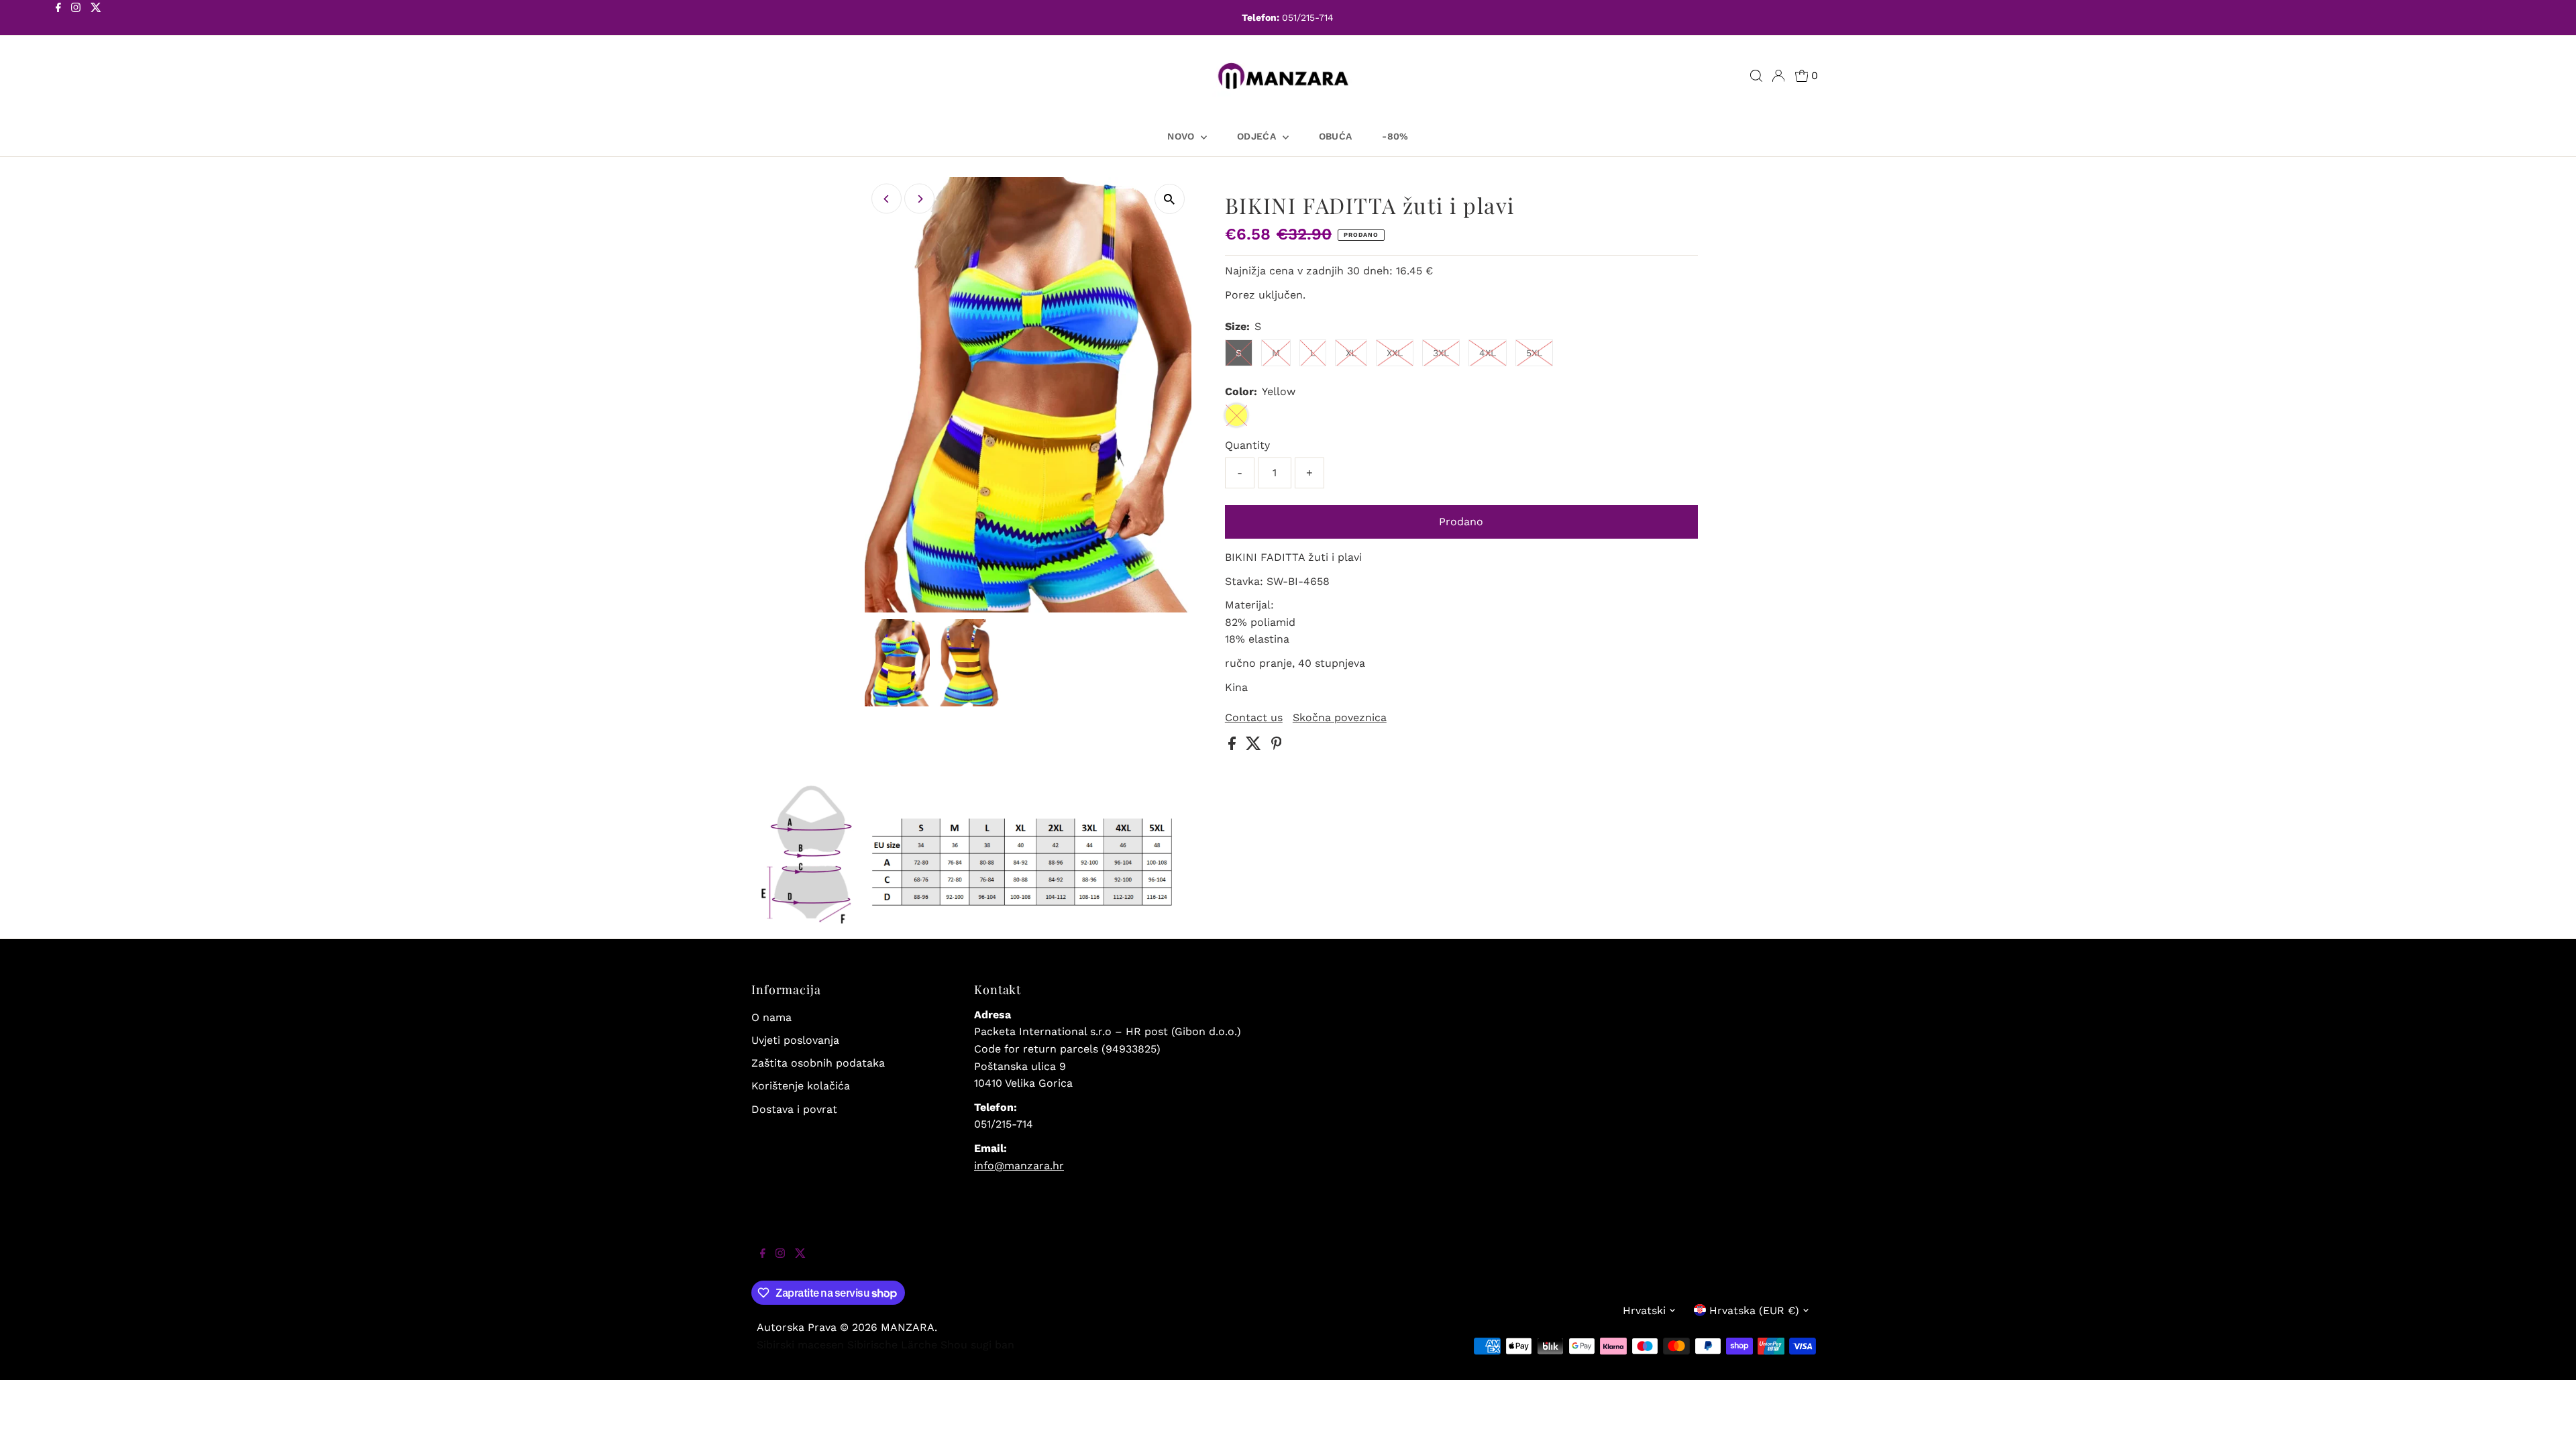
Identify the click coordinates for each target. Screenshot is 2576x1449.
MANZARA (908, 1327)
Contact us (1254, 718)
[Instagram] (76, 19)
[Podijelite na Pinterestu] (1277, 746)
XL (1351, 353)
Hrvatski (1644, 1310)
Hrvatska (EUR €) (1754, 1310)
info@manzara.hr (1019, 1166)
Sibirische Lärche (892, 1345)
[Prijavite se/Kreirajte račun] (1778, 76)
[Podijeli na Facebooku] (1234, 746)
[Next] (919, 199)
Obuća (1336, 136)
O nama (771, 1017)
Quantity (1247, 445)
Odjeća (1258, 136)
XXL (1395, 353)
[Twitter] (96, 19)
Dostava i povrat (794, 1109)
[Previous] (887, 199)
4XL (1488, 353)
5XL (1534, 353)
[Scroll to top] (2549, 1422)
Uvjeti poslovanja (795, 1040)
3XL (1441, 353)
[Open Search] (1756, 76)
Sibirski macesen (800, 1345)
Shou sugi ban (977, 1345)
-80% (1395, 136)
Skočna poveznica (1340, 718)
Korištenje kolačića (801, 1086)
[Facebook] (58, 19)
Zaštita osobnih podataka (818, 1063)
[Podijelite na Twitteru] (1255, 746)
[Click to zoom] (1170, 199)
